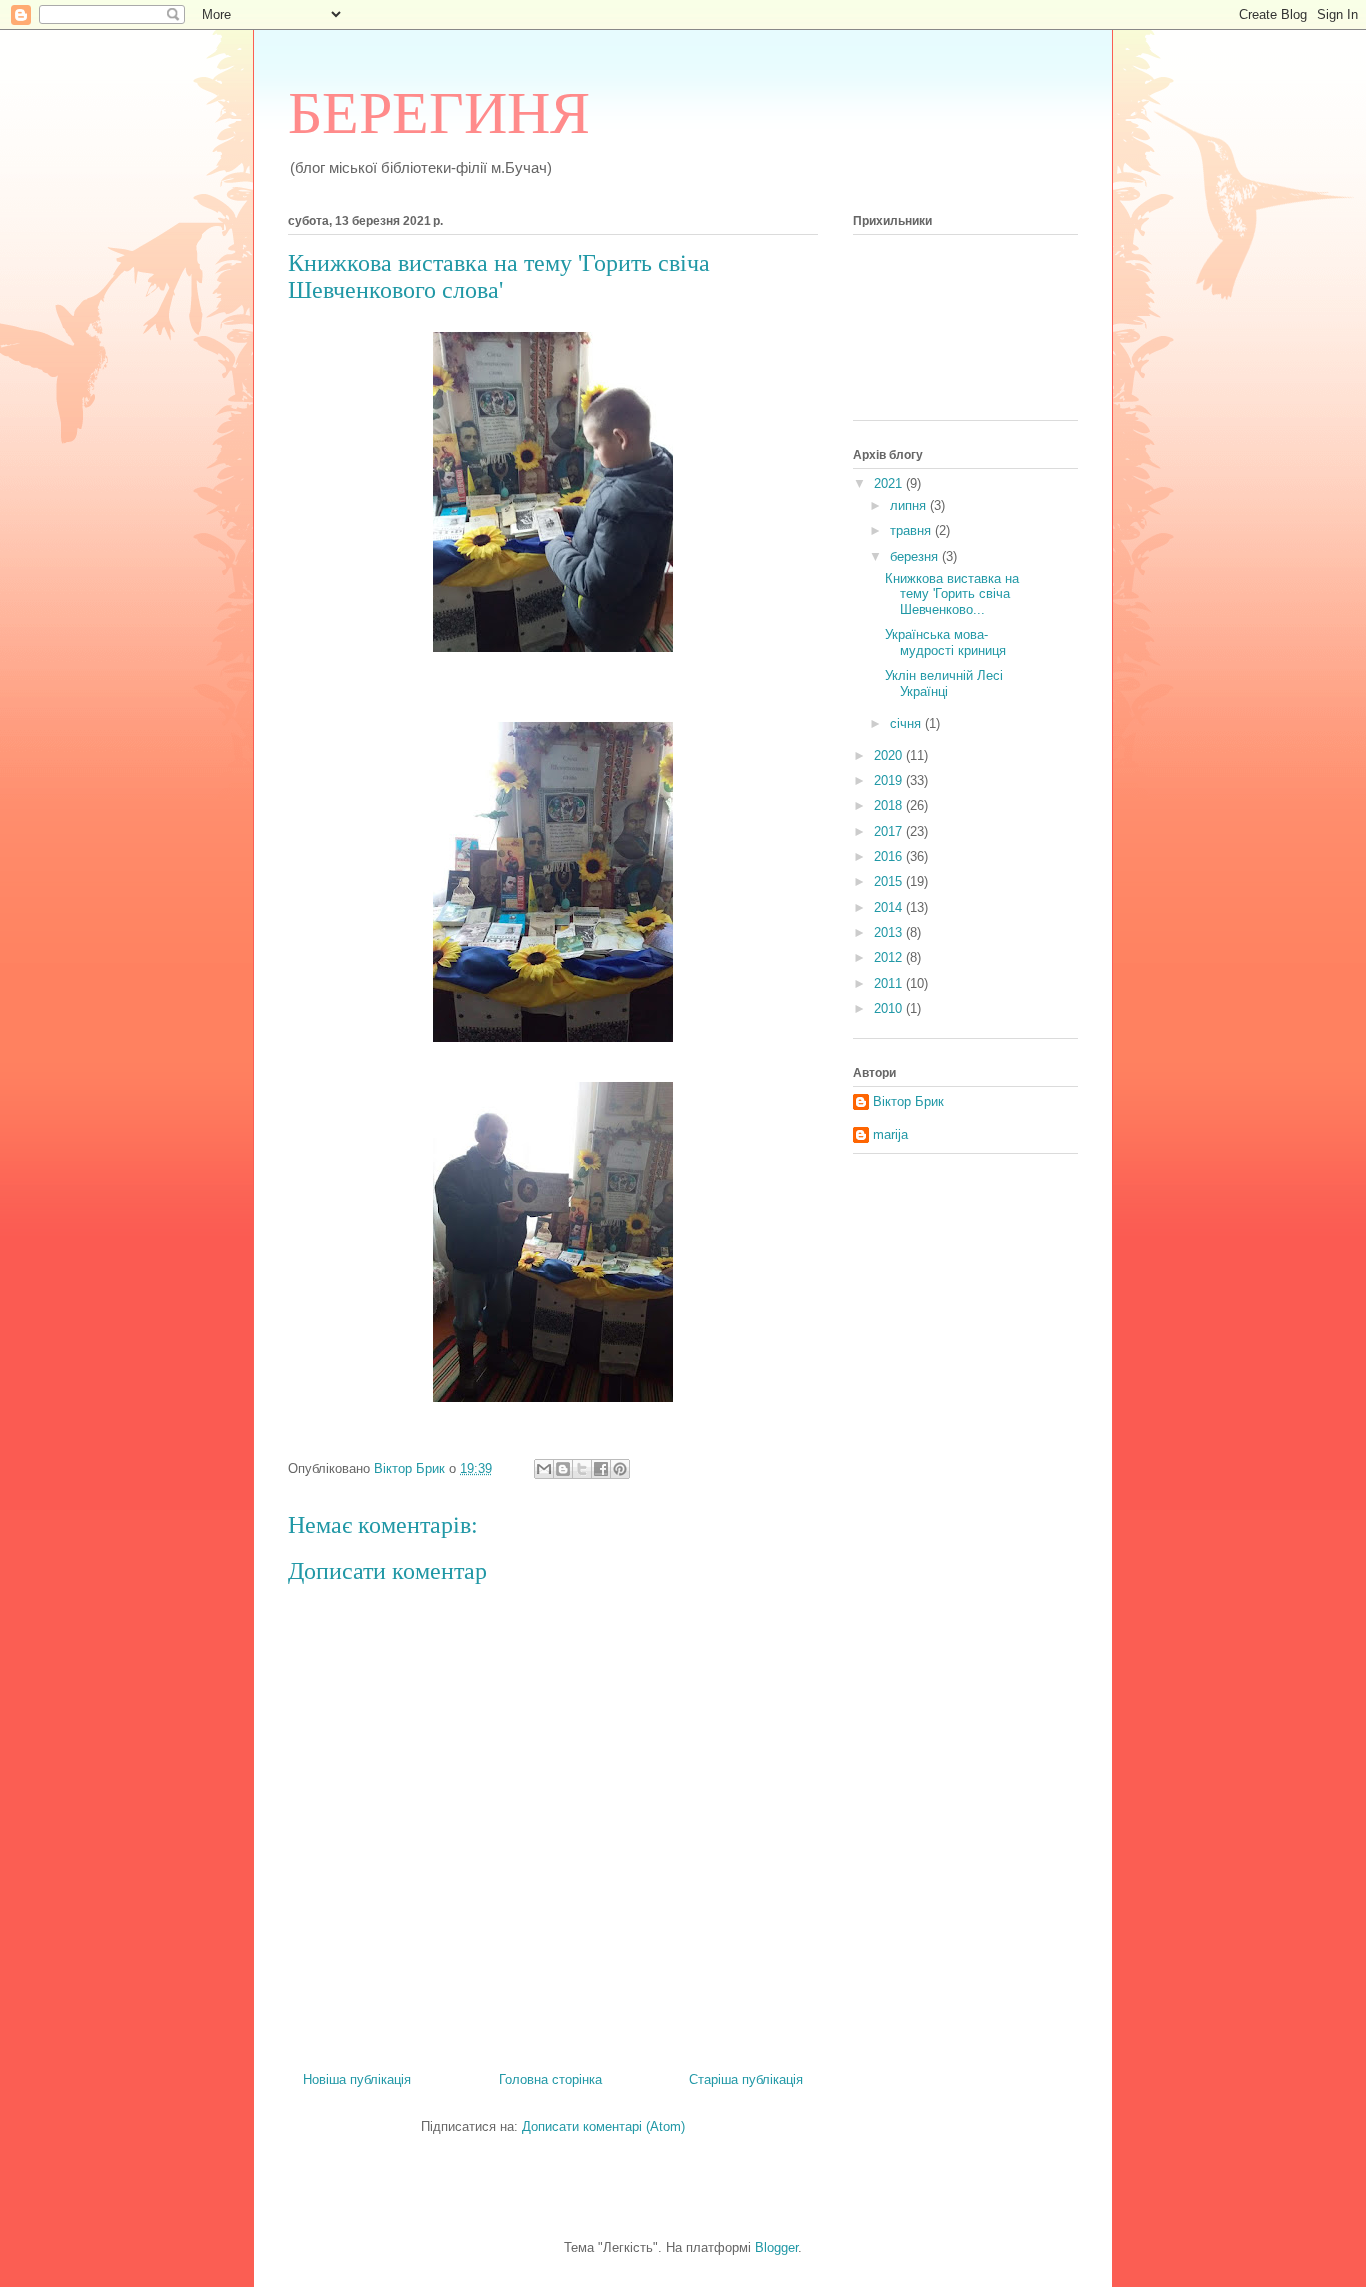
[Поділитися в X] (582, 1469)
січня (907, 723)
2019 (890, 780)
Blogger (776, 2247)
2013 (890, 932)
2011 (890, 983)
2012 (890, 957)
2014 (890, 907)
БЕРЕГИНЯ (439, 113)
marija (890, 1134)
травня (912, 530)
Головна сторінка (550, 2079)
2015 (890, 881)
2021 (890, 483)
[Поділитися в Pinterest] (620, 1469)
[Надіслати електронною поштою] (544, 1469)
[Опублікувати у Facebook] (601, 1469)
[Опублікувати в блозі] (563, 1469)
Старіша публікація (746, 2079)
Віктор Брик (908, 1101)
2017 (890, 831)
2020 (890, 755)
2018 (890, 805)
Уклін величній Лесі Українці (944, 683)
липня (910, 505)
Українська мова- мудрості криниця (945, 642)
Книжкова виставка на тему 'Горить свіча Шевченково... (952, 594)
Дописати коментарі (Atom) (603, 2126)
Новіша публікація (357, 2079)
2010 (890, 1008)
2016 (890, 856)
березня (916, 556)
